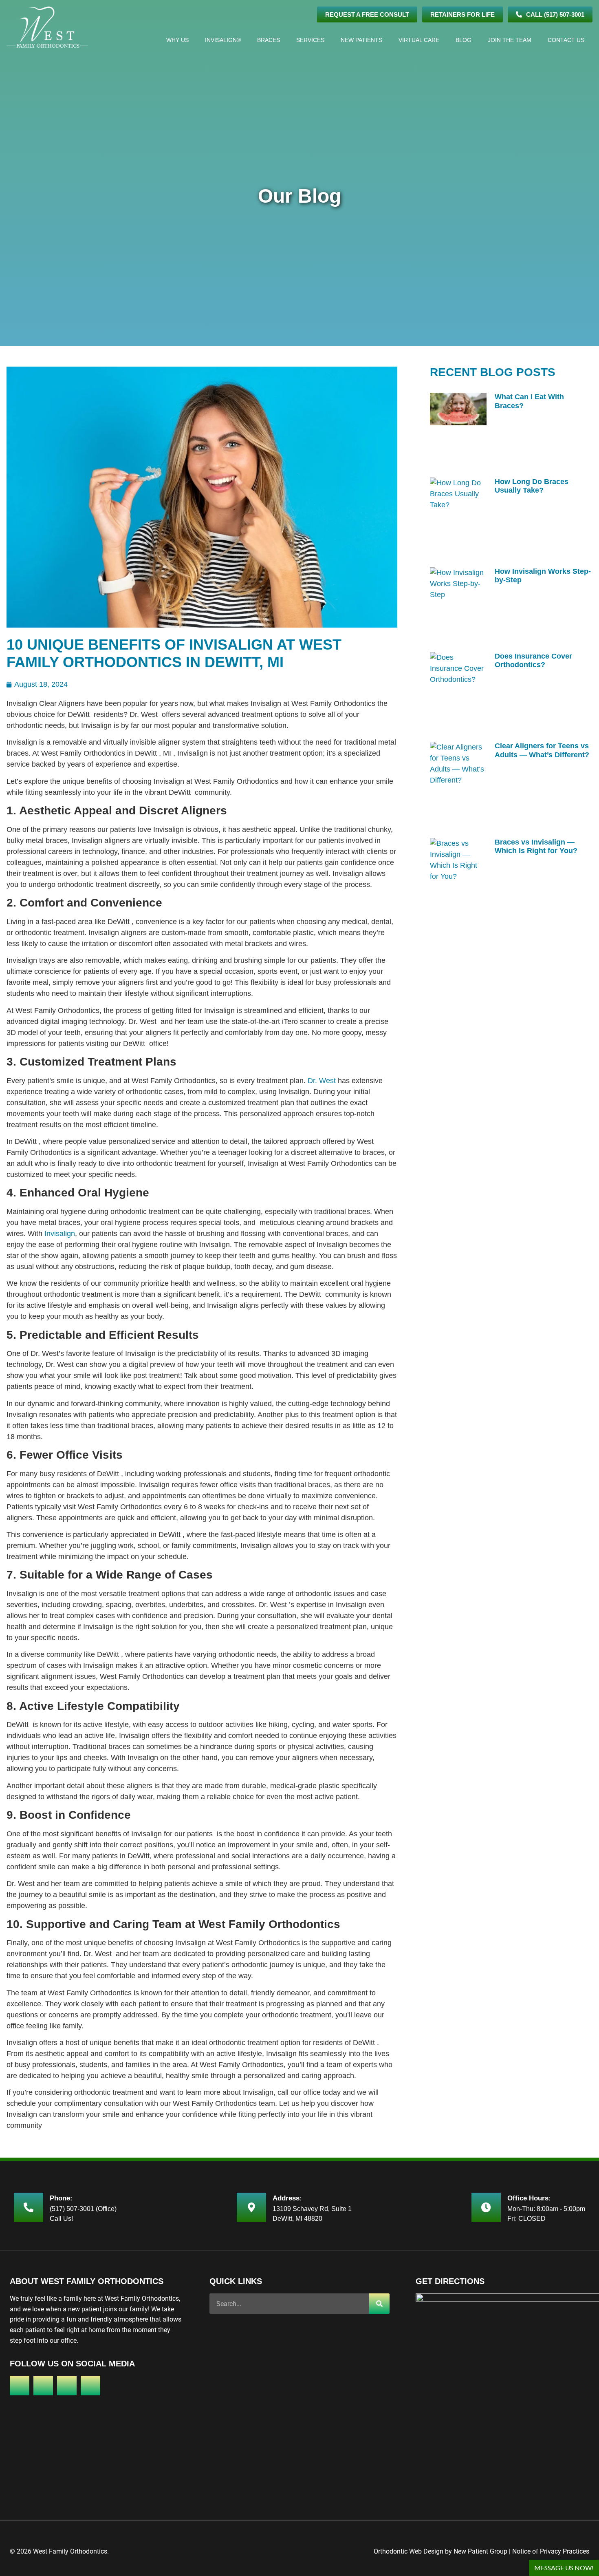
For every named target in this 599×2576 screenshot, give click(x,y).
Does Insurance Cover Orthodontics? (533, 661)
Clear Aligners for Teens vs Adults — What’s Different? (542, 750)
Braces (269, 40)
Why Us (177, 40)
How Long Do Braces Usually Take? (532, 486)
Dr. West (322, 1081)
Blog (464, 40)
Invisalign (60, 1234)
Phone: (61, 2198)
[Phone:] (29, 2207)
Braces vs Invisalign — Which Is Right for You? (536, 847)
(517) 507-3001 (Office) (83, 2209)
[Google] (43, 2386)
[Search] (379, 2304)
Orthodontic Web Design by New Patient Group (440, 2551)
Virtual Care (419, 40)
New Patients (361, 40)
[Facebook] (20, 2386)
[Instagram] (67, 2386)
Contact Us (566, 40)
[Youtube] (90, 2386)
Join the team (510, 40)
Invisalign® (223, 40)
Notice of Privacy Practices (551, 2551)
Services (310, 40)
